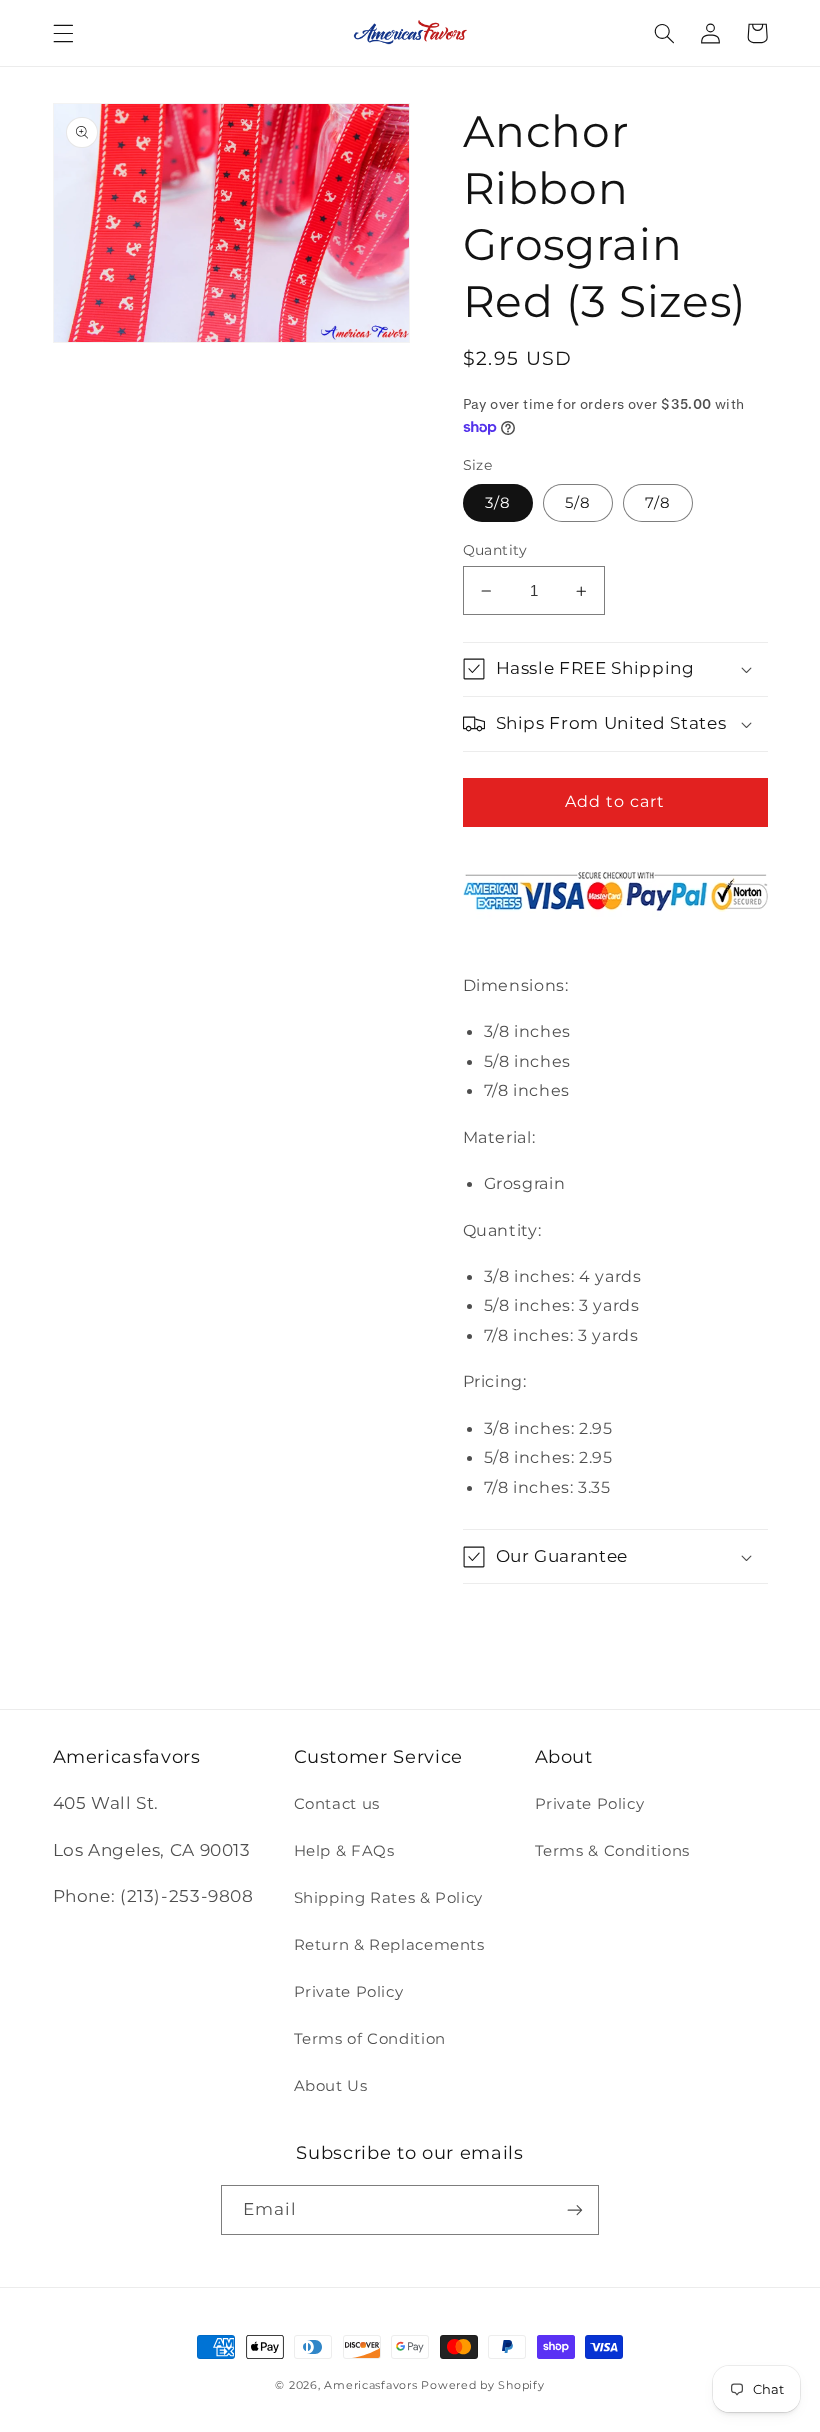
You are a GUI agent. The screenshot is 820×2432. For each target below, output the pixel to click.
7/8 (658, 503)
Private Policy (349, 1992)
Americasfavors (370, 2385)
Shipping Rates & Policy (389, 1898)
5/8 (578, 503)
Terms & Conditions (612, 1851)
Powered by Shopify (482, 2385)
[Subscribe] (575, 2209)
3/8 (498, 503)
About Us (331, 2086)
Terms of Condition (370, 2039)
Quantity (495, 550)
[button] (63, 33)
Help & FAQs (344, 1851)
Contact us (337, 1804)
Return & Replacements (389, 1945)
